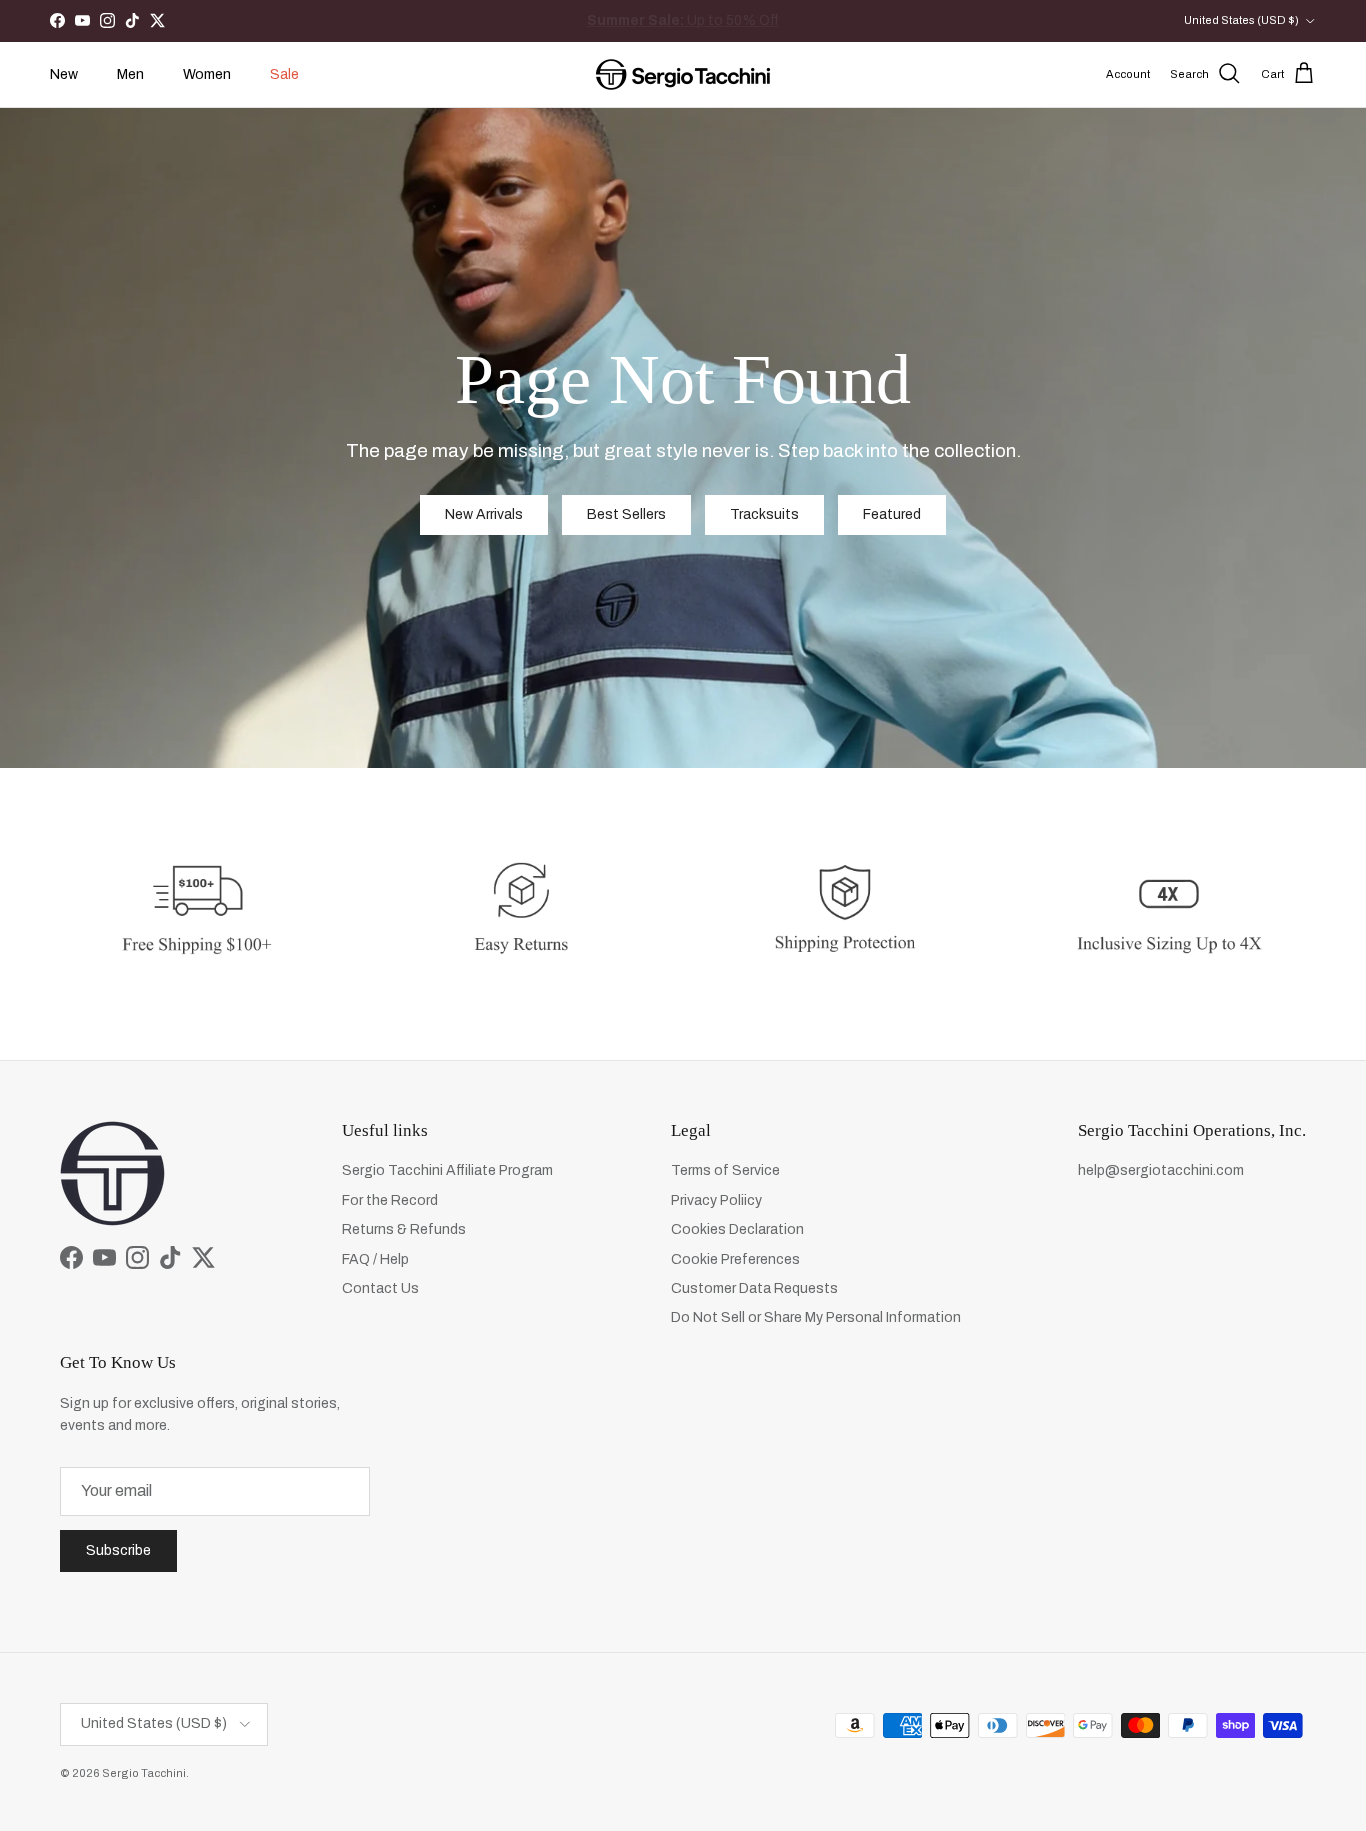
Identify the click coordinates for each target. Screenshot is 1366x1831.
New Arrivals (702, 20)
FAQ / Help (375, 1259)
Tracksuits (764, 514)
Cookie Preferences (735, 1259)
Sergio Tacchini (144, 1773)
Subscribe (118, 1550)
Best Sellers (626, 514)
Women (207, 74)
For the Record (390, 1200)
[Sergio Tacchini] (683, 74)
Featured (892, 514)
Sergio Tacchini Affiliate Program (447, 1170)
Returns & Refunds (404, 1229)
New (64, 74)
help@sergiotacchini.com (1161, 1170)
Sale (284, 74)
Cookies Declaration (737, 1229)
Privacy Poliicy (716, 1200)
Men (130, 74)
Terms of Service (725, 1170)
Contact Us (380, 1288)
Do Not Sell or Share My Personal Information (816, 1317)
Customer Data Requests (754, 1288)
